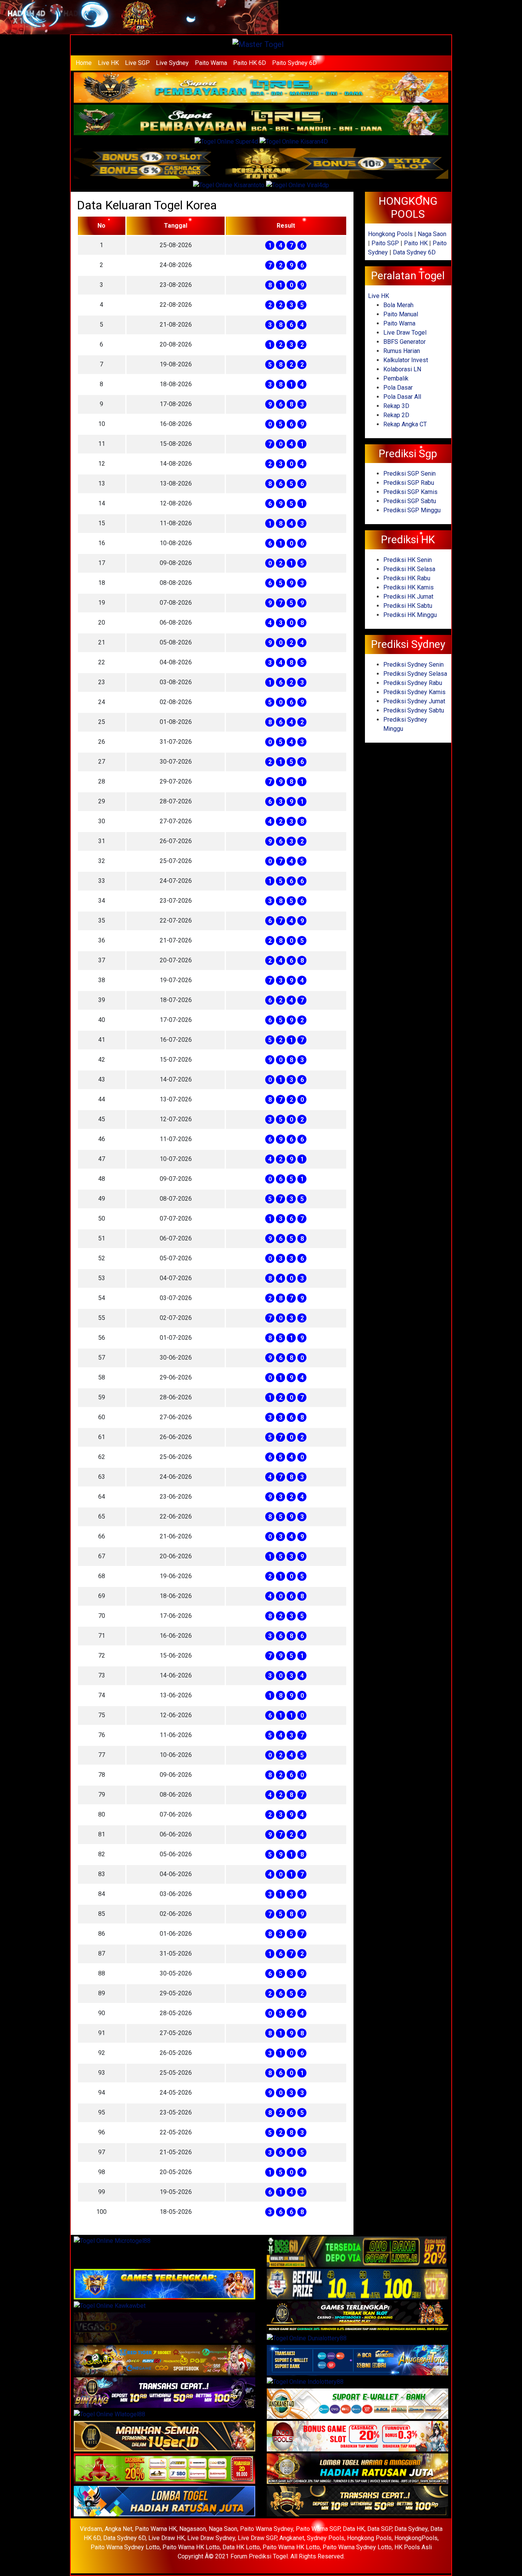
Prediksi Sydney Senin (413, 665)
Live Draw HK (166, 2538)
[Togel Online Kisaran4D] (294, 142)
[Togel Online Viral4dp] (297, 186)
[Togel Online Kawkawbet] (110, 2306)
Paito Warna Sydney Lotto (125, 2547)
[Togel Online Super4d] (227, 142)
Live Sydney (172, 63)
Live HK (108, 63)
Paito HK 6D (250, 63)
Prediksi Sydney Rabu (413, 683)
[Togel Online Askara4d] (165, 2361)
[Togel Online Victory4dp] (165, 2285)
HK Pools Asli (413, 2547)
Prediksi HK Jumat (408, 597)
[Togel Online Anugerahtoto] (357, 2361)
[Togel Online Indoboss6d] (357, 2252)
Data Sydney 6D (414, 252)
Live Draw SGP (257, 2538)
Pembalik (396, 378)
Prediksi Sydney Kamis (414, 692)
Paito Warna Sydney (267, 2529)
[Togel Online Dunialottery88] (307, 2339)
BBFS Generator (404, 342)
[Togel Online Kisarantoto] (261, 164)
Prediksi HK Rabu (407, 578)
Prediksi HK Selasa (409, 569)
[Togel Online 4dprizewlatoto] (165, 2437)
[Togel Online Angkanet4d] (357, 2404)
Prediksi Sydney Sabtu (414, 710)
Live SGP (137, 63)
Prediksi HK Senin (408, 560)
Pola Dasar (398, 388)
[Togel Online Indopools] (357, 2437)
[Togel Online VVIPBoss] (261, 88)
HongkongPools (416, 2538)
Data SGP (379, 2529)
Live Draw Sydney (211, 2538)
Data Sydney (411, 2529)
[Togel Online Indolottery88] (305, 2383)
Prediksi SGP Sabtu (410, 501)
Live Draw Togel (405, 333)
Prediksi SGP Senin (409, 474)
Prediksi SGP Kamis (410, 492)
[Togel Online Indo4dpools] (165, 2502)
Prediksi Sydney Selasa (415, 674)
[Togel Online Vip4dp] (357, 2317)
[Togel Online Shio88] (357, 2469)
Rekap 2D (396, 415)
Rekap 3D (396, 406)
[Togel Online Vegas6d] (165, 2328)
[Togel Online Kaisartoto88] (165, 2469)
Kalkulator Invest (406, 360)
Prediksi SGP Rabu (409, 483)
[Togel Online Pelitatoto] (229, 186)
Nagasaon (193, 2529)
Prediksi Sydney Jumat (414, 701)
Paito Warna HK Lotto (191, 2547)
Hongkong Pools (390, 234)
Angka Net (118, 2529)
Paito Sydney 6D (294, 63)
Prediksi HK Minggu (410, 615)
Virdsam (91, 2529)
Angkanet (292, 2538)
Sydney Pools (326, 2538)
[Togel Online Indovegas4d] (357, 2502)
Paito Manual (401, 314)
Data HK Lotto (241, 2547)
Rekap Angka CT (405, 424)
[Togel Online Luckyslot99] (357, 2285)
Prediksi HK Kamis (409, 587)
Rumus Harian (402, 351)
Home (84, 63)
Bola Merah (398, 305)
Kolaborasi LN (402, 369)
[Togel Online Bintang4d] (165, 2393)
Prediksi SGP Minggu (412, 510)
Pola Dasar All (402, 397)
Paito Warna (211, 63)
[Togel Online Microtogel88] (112, 2242)
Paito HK (416, 243)
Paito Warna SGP (318, 2529)
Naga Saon (432, 234)
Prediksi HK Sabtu (408, 606)
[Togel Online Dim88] (261, 121)
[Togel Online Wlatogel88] (109, 2415)
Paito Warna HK (156, 2529)
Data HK (354, 2529)
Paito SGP (385, 243)
